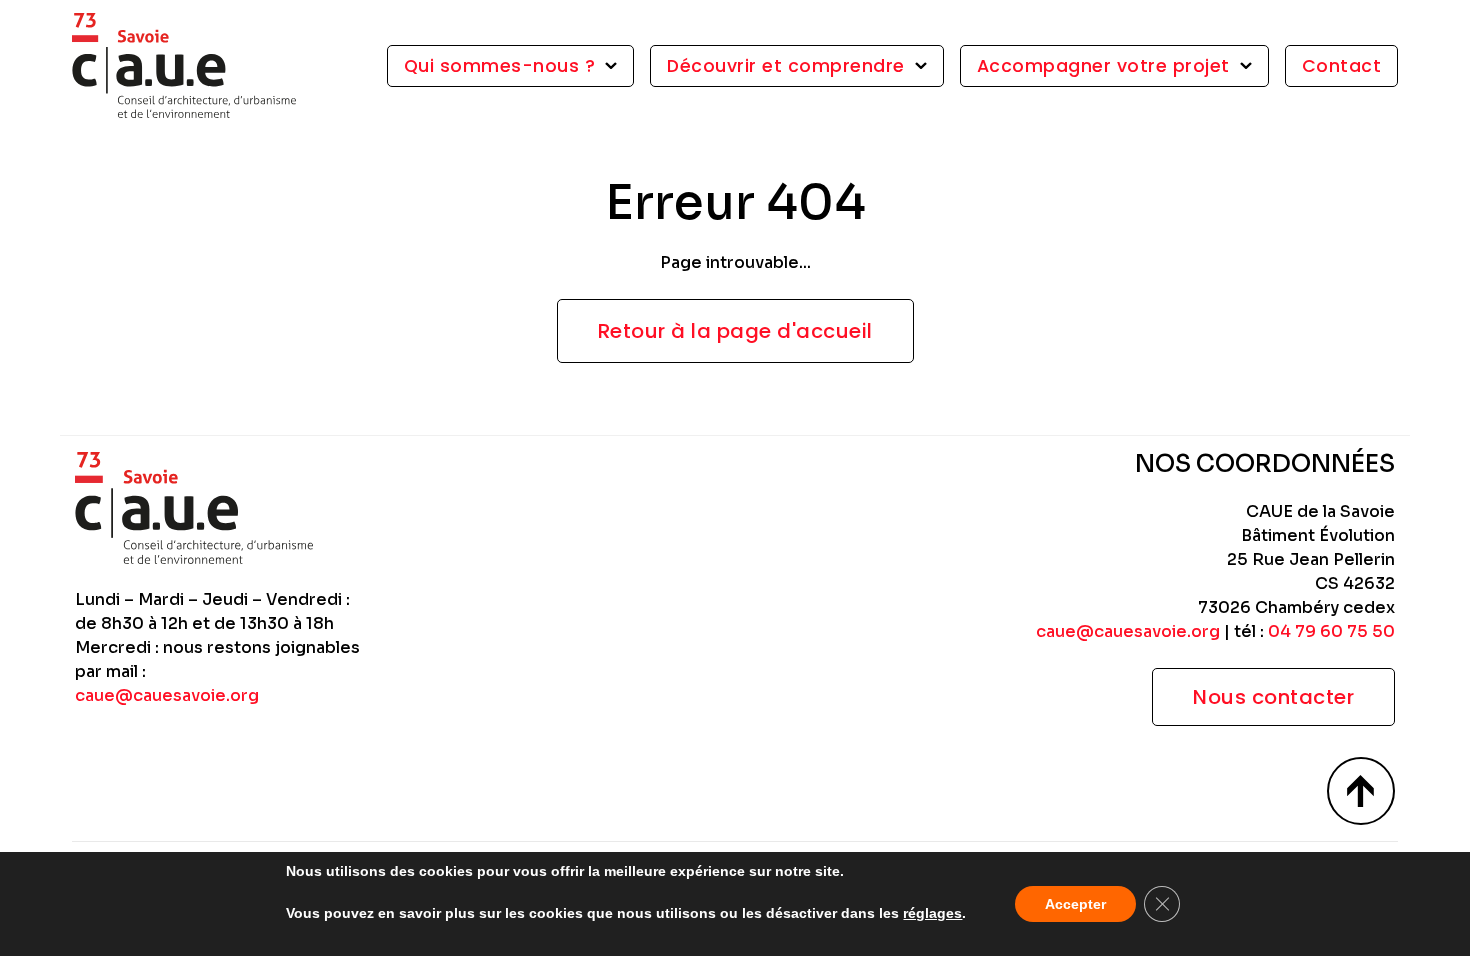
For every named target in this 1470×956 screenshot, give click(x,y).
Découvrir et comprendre (786, 66)
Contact (1342, 66)
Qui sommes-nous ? (500, 66)
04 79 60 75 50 (1331, 631)
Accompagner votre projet (1103, 66)
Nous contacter (1273, 697)
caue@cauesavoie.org (167, 695)
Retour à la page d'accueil (735, 331)
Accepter (1075, 904)
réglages (932, 913)
